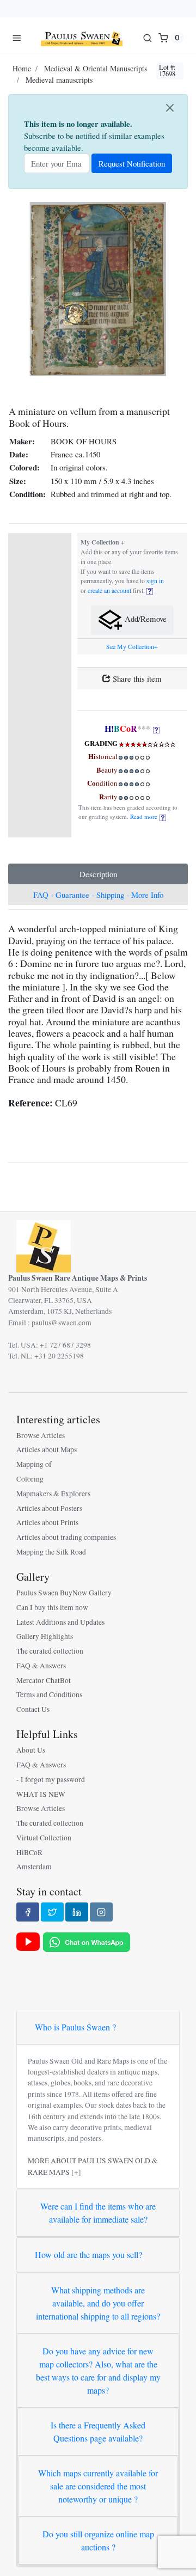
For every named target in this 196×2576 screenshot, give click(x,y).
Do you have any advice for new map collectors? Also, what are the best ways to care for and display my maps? (98, 2370)
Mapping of (34, 1464)
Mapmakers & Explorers (53, 1494)
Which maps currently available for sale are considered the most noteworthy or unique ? (98, 2486)
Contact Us (33, 1709)
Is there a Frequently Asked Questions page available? (98, 2431)
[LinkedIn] (77, 1912)
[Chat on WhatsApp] (87, 1941)
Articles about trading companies (66, 1537)
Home (22, 68)
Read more (145, 816)
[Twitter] (52, 1912)
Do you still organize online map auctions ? (98, 2540)
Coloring (30, 1479)
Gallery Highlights (45, 1636)
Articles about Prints (47, 1522)
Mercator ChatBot (44, 1680)
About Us (31, 1750)
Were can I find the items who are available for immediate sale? (98, 2213)
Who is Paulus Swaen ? (75, 2027)
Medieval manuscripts (59, 80)
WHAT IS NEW (41, 1794)
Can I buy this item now (52, 1607)
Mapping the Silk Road (51, 1552)
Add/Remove (145, 619)
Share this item (136, 678)
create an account (109, 591)
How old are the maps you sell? (88, 2254)
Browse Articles (41, 1435)
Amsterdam (34, 1867)
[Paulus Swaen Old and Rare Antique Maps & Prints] (82, 38)
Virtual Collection (44, 1838)
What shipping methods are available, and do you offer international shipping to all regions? (98, 2303)
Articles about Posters (49, 1508)
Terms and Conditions (49, 1694)
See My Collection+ (132, 647)
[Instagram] (101, 1912)
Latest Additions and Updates (60, 1622)
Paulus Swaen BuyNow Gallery (64, 1593)
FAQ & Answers (41, 1666)
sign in (155, 581)
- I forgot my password (51, 1779)
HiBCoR (29, 1852)
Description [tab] (98, 874)
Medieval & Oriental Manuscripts (96, 68)
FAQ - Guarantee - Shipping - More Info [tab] (98, 895)
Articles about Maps (47, 1449)
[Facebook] (28, 1912)
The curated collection (50, 1651)
